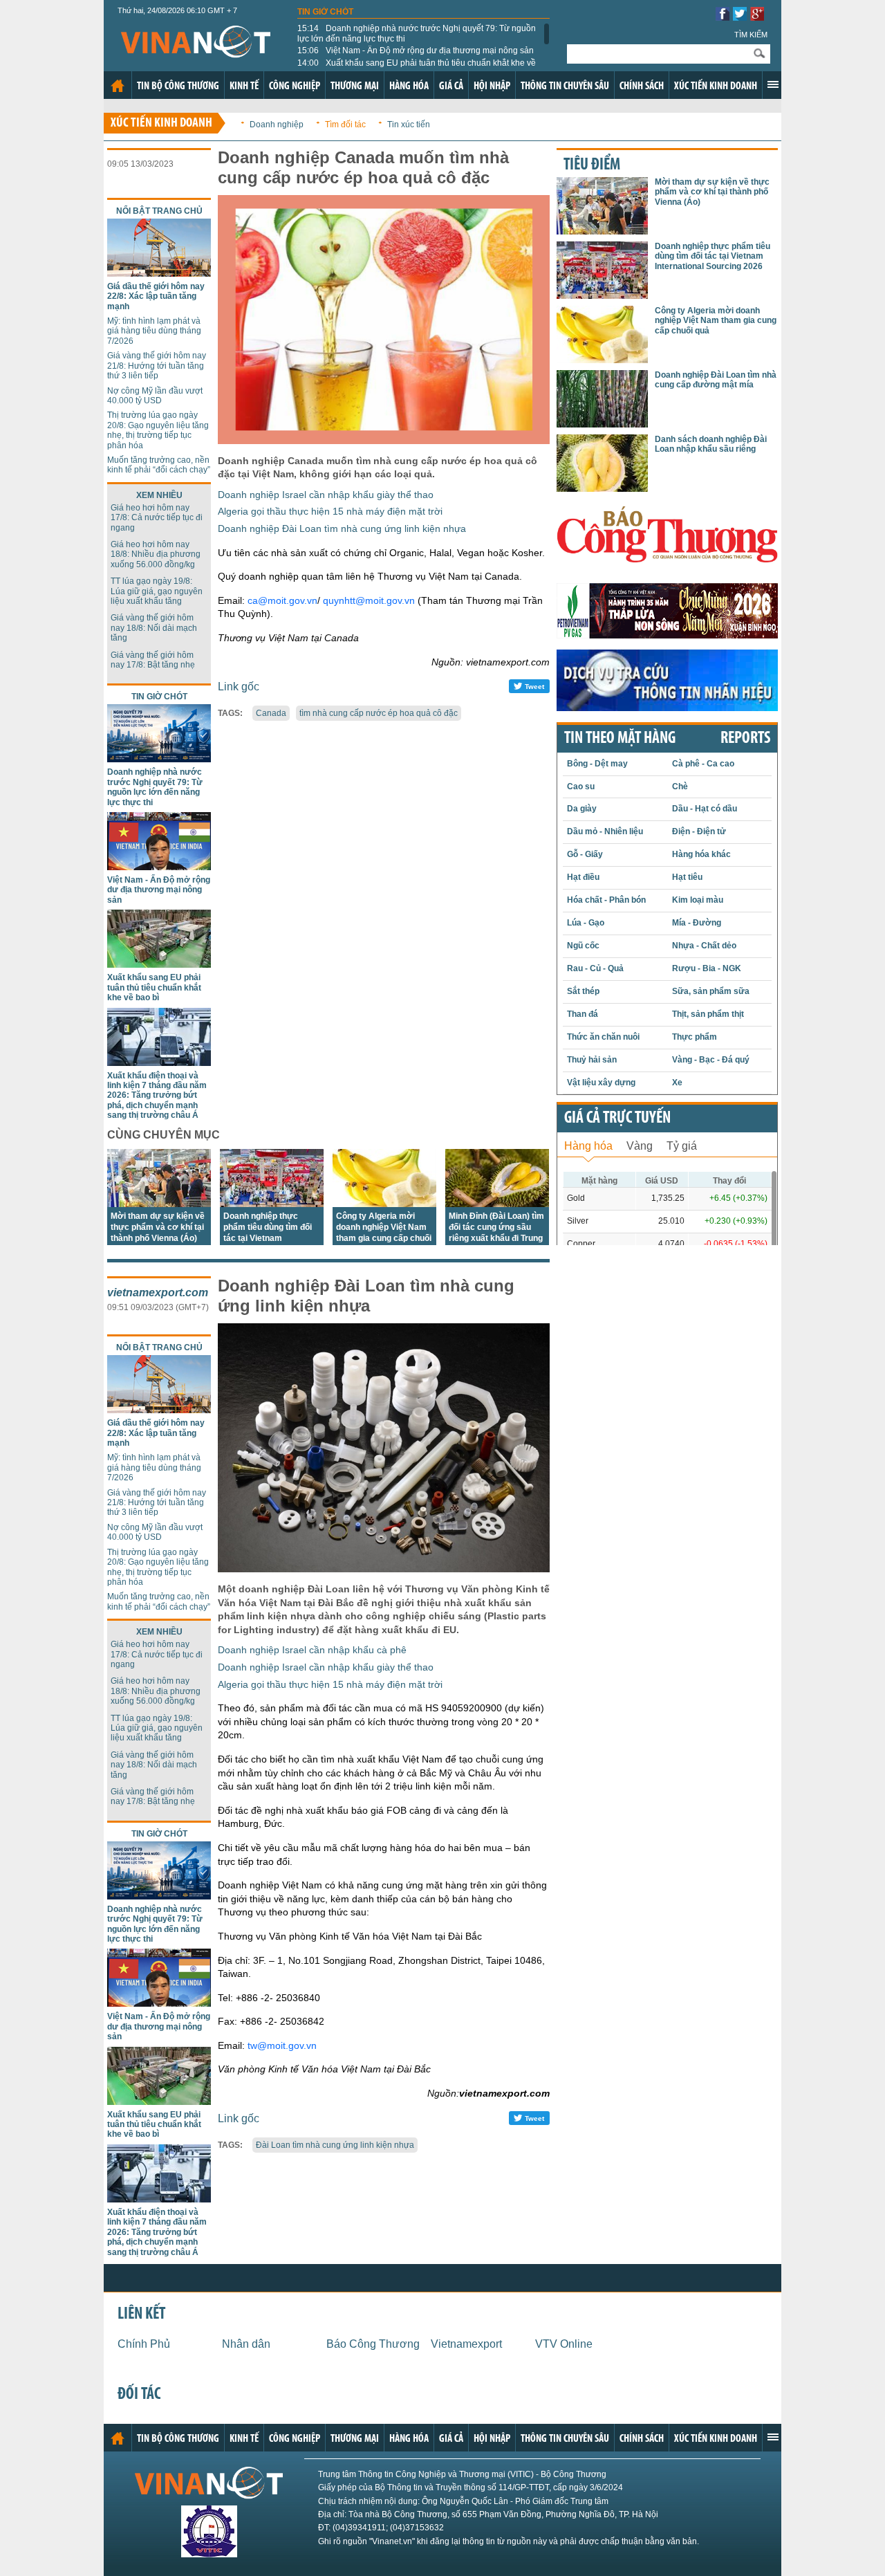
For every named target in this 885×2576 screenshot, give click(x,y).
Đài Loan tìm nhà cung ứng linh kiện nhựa (335, 2145)
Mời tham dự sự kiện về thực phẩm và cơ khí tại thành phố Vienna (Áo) (158, 1227)
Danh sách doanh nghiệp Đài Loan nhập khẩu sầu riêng (711, 444)
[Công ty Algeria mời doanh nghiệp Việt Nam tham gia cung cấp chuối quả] (384, 1203)
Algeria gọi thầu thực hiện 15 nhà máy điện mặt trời (330, 511)
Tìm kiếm (751, 35)
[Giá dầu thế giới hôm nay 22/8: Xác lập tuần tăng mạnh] (159, 273)
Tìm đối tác (345, 125)
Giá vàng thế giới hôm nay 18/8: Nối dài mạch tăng (154, 628)
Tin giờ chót (325, 12)
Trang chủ (118, 86)
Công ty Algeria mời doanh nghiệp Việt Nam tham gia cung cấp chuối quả (716, 321)
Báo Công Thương (373, 2344)
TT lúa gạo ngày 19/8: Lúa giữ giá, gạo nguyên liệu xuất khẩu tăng (157, 591)
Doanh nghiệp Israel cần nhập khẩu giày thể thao (326, 495)
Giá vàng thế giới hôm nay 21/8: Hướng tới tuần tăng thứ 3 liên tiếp (157, 366)
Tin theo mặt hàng (620, 739)
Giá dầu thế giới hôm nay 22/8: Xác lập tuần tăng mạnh (156, 296)
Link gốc (239, 687)
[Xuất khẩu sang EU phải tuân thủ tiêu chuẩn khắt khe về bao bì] (159, 964)
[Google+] (757, 17)
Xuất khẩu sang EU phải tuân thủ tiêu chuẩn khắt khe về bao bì (417, 68)
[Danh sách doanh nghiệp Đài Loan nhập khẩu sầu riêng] (602, 488)
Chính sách (642, 86)
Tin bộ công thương (178, 86)
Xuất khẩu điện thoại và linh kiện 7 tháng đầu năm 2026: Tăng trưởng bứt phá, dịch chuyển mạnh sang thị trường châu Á (157, 1096)
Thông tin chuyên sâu (565, 86)
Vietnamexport (466, 2344)
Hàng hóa (409, 86)
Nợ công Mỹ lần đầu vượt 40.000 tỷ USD (155, 396)
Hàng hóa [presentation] (588, 1146)
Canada (271, 713)
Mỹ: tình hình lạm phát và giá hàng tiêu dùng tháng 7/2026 (154, 331)
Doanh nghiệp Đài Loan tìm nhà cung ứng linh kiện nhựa (342, 528)
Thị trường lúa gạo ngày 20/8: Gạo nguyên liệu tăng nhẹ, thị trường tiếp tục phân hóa (158, 430)
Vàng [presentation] (640, 1146)
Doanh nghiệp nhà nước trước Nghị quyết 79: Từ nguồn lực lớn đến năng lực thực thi (417, 33)
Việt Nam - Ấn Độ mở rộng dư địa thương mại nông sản (416, 50)
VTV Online (564, 2344)
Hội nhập (492, 86)
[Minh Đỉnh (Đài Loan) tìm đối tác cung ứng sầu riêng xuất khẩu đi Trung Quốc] (497, 1203)
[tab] (588, 1144)
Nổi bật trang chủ (159, 211)
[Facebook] (723, 17)
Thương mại (355, 86)
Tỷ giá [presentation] (682, 1146)
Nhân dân (246, 2344)
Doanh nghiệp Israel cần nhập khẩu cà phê (312, 1650)
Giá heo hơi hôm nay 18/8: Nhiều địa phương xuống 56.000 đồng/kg (156, 554)
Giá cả (451, 86)
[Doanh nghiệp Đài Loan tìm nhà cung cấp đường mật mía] (602, 424)
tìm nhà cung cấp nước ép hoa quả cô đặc (379, 713)
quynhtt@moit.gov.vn (369, 600)
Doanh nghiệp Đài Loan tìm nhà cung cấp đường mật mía (716, 380)
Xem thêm (773, 84)
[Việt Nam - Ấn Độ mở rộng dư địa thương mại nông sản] (159, 866)
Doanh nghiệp (277, 125)
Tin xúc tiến (409, 125)
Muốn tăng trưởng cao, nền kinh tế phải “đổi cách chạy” (159, 465)
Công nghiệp (295, 86)
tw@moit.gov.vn (282, 2045)
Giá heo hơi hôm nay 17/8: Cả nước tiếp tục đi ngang (157, 518)
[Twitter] (740, 17)
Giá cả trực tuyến (617, 1119)
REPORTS (745, 739)
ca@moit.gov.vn (282, 600)
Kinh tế (244, 86)
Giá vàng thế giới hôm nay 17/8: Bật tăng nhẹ (153, 660)
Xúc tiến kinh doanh (716, 86)
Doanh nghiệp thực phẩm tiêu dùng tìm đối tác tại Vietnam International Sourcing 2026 (268, 1238)
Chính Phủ (144, 2344)
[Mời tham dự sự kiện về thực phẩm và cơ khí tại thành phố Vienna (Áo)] (159, 1203)
